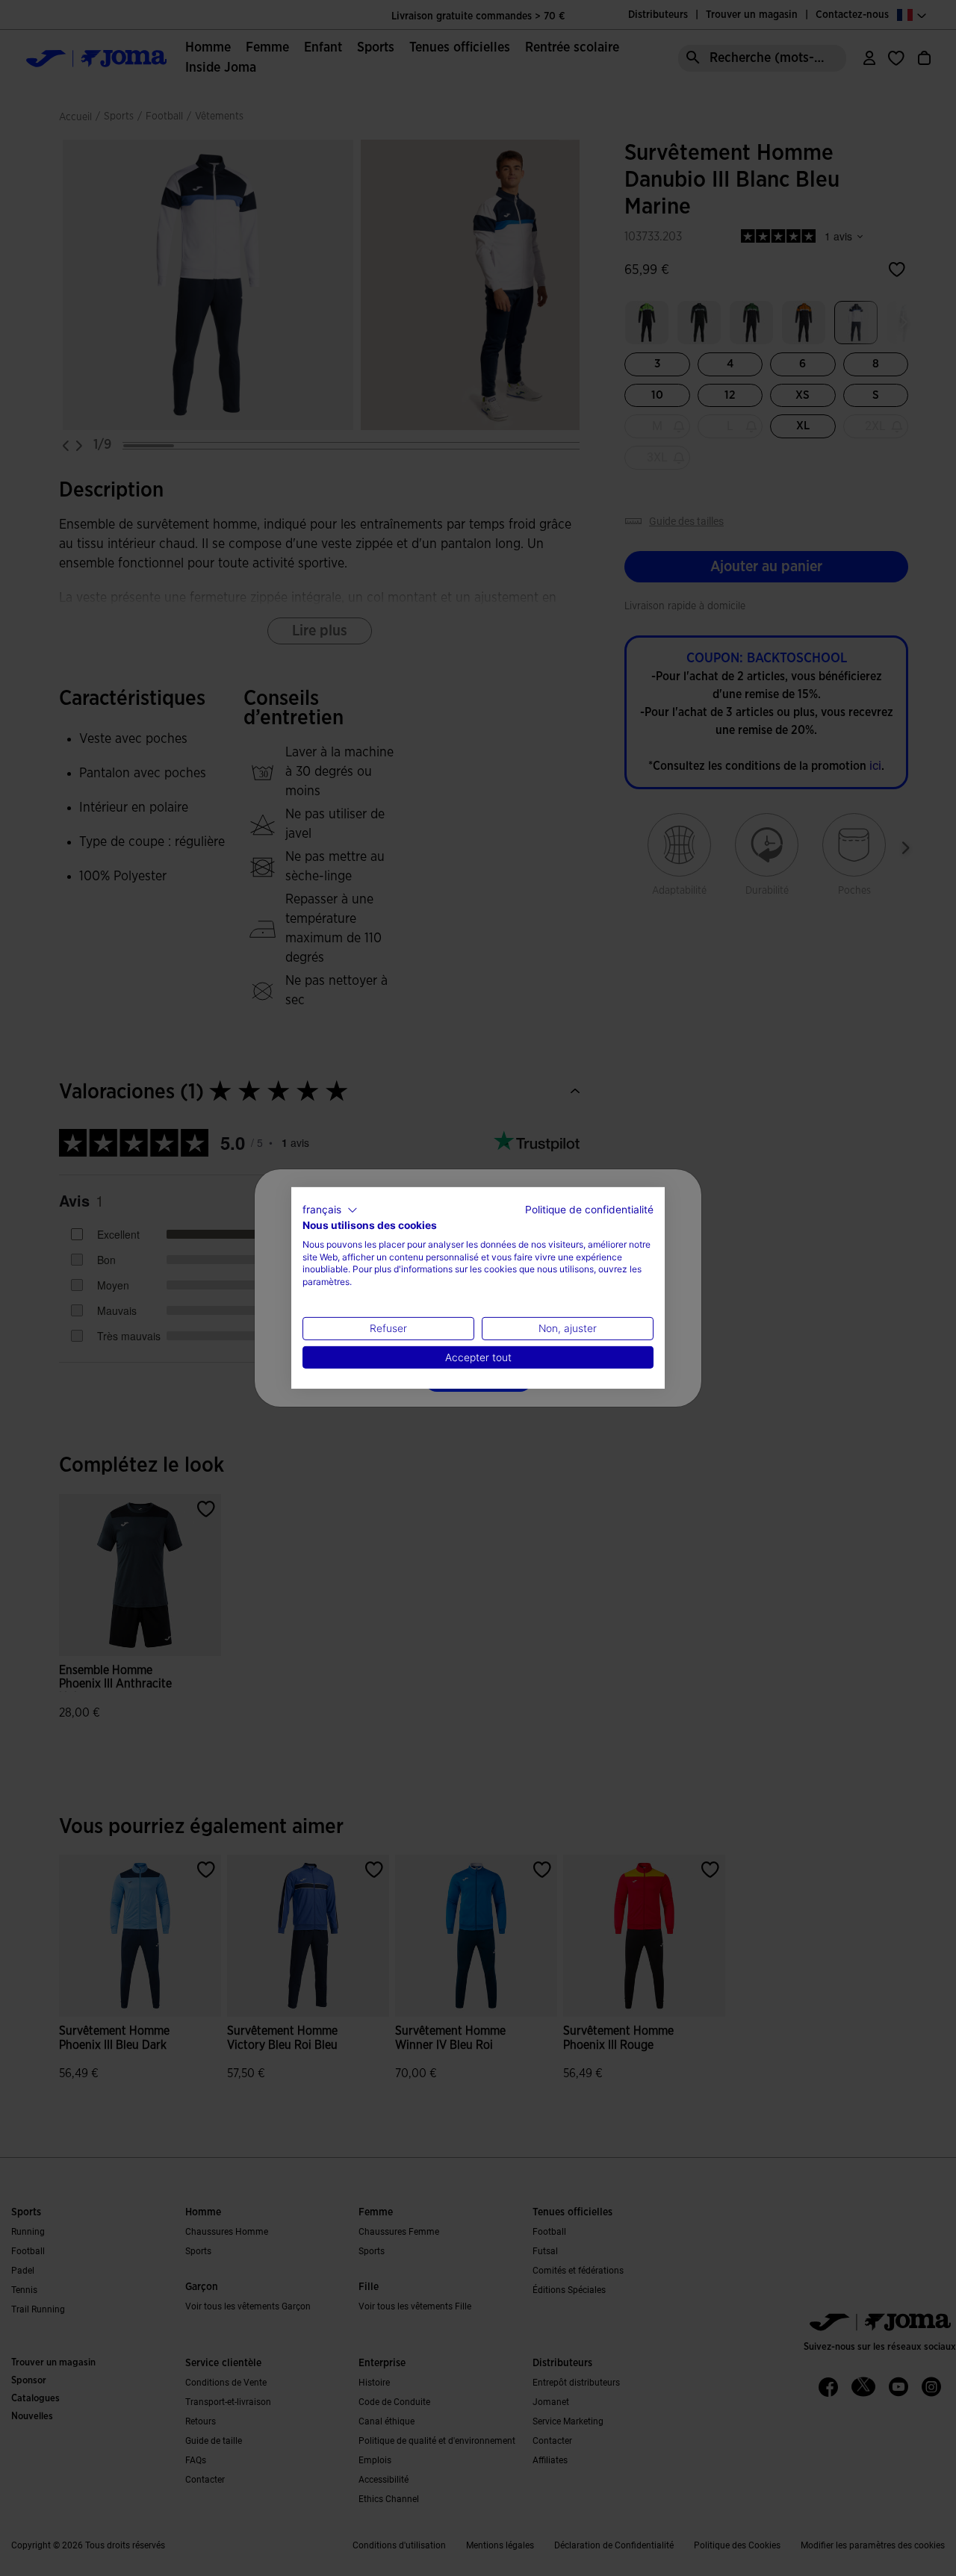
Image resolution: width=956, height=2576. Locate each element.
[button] (330, 1210)
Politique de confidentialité (589, 1210)
